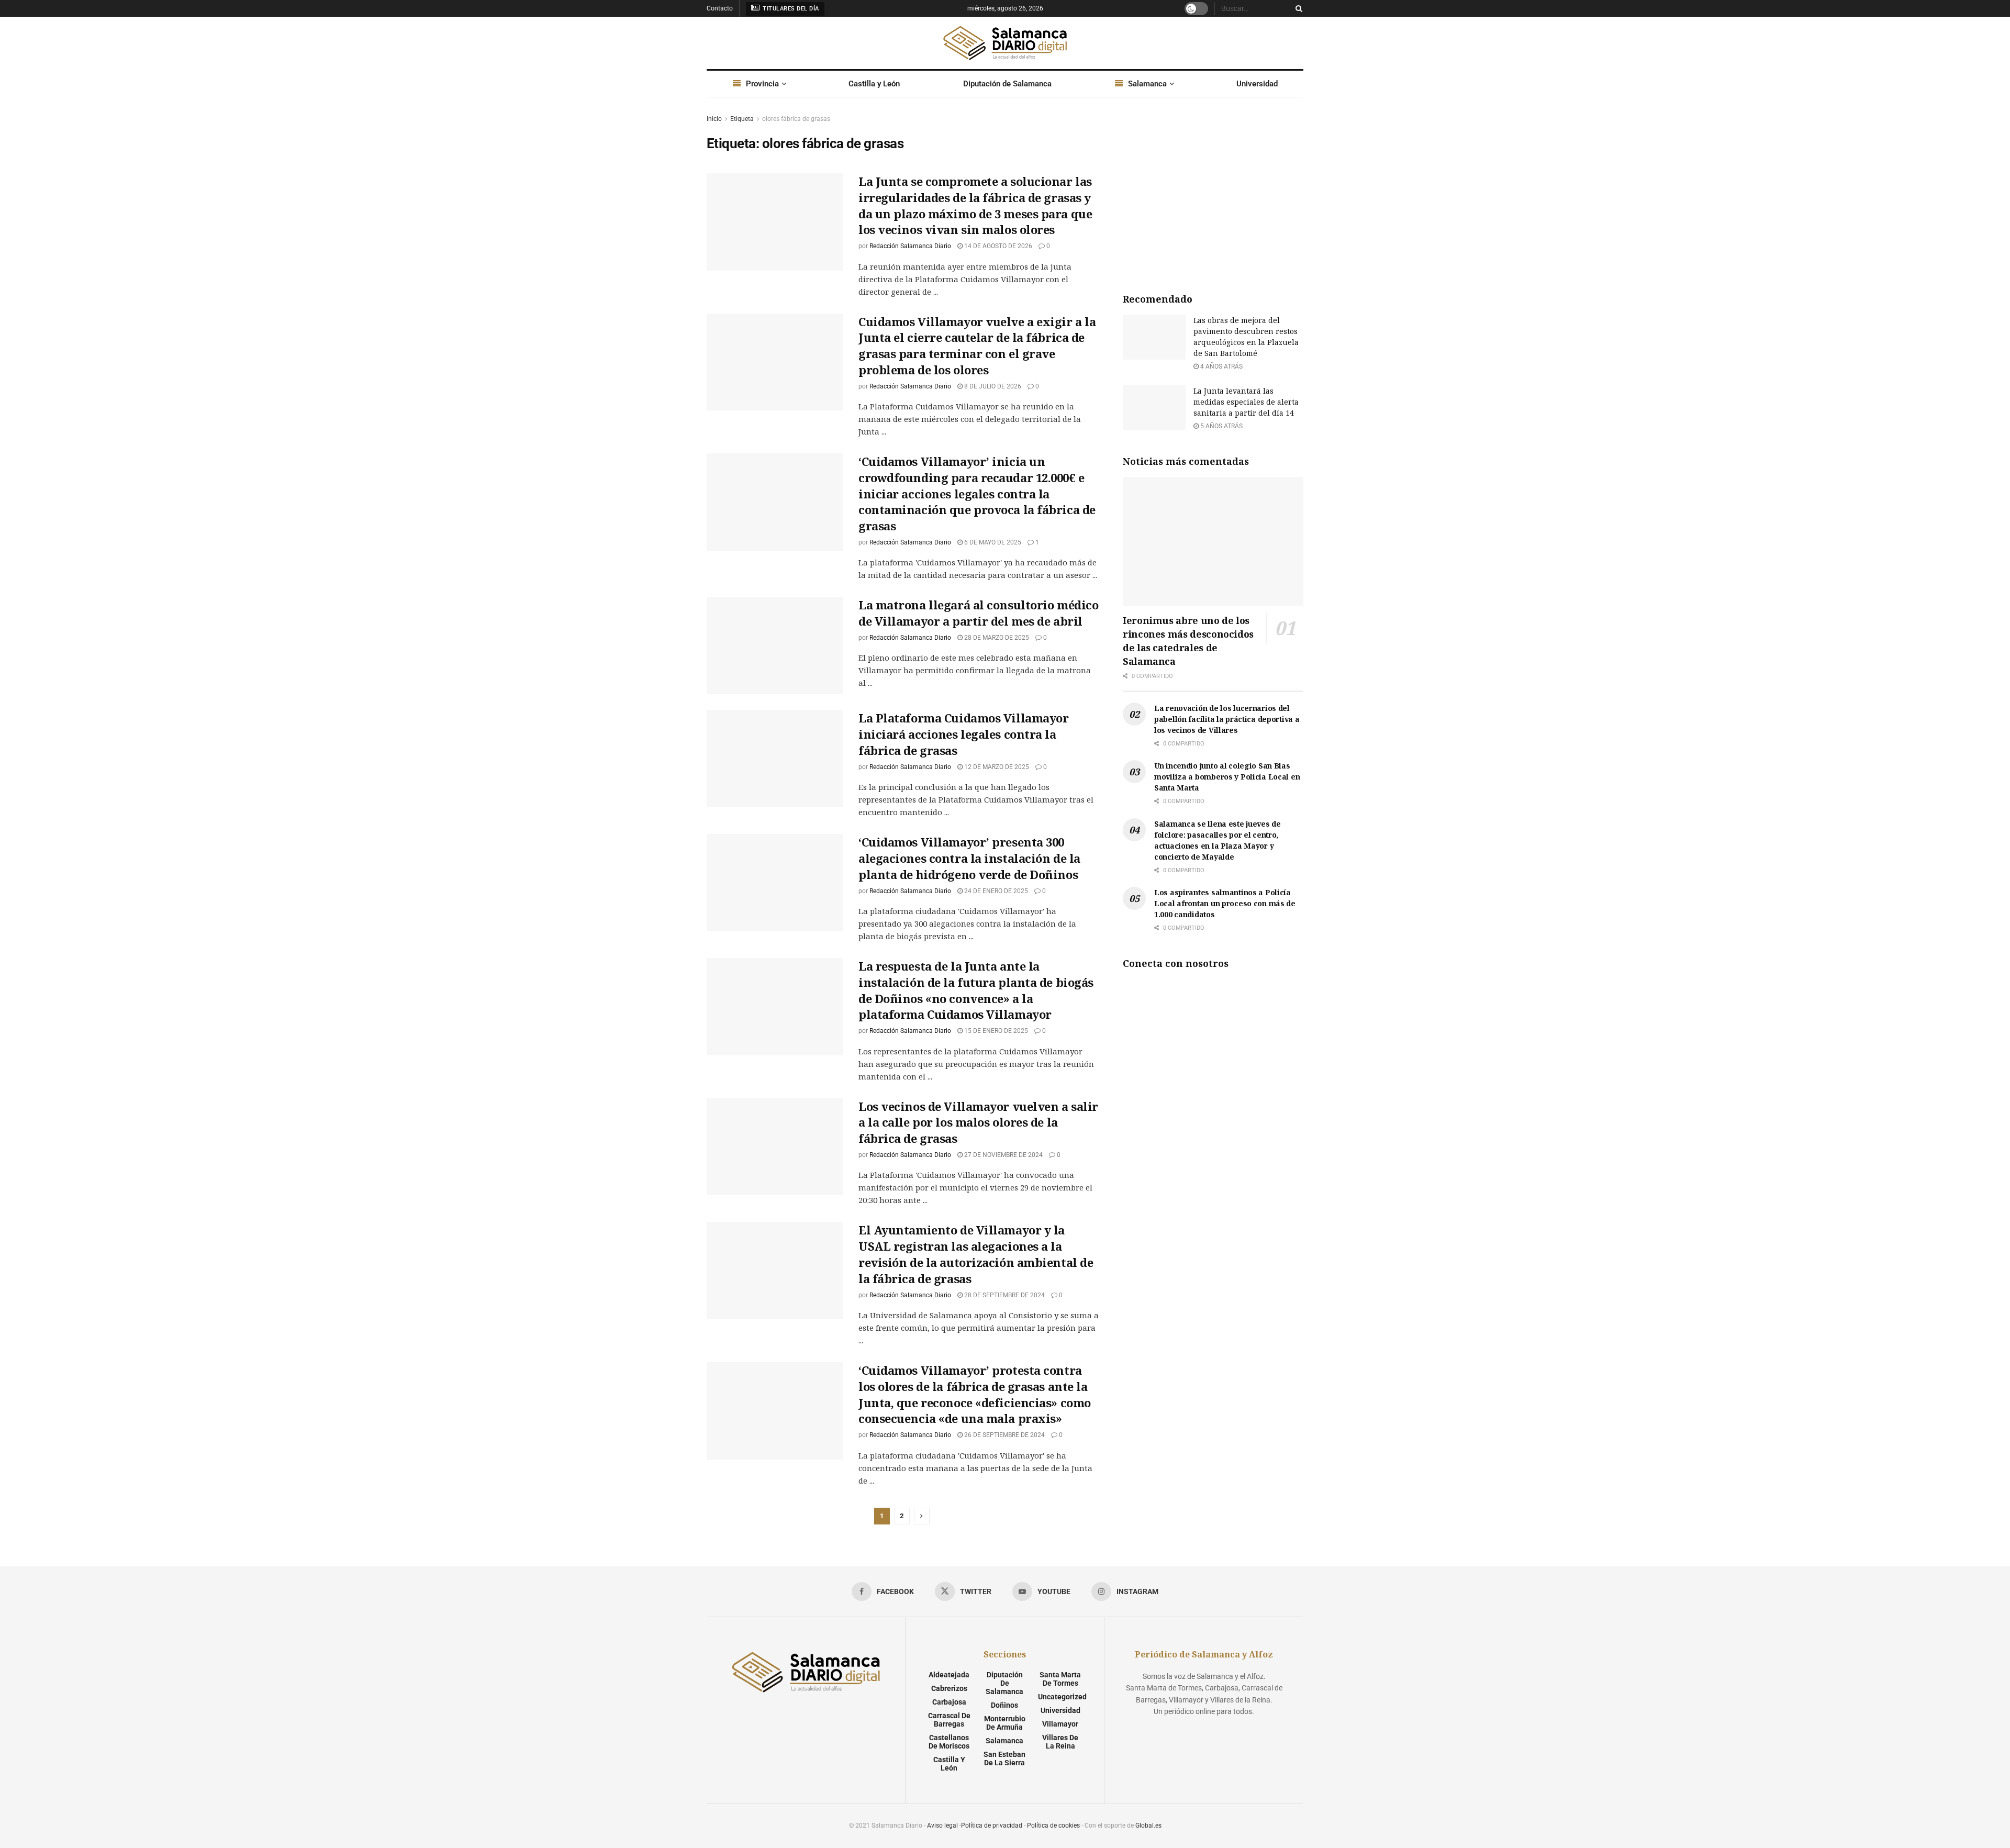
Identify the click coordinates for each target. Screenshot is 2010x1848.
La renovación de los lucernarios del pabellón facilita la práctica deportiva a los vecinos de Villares (1227, 719)
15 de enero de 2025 (995, 1031)
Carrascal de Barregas (949, 1720)
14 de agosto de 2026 (997, 246)
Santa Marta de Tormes (1060, 1679)
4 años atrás (1221, 366)
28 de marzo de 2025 (996, 638)
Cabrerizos (949, 1688)
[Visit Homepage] (1005, 43)
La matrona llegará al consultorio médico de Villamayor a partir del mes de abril (978, 613)
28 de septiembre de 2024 (1004, 1295)
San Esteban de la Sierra (1004, 1758)
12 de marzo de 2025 (996, 767)
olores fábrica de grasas (796, 119)
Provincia (762, 84)
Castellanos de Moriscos (949, 1742)
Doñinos (1004, 1705)
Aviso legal (942, 1825)
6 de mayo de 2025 (992, 542)
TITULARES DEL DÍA (790, 9)
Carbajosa (949, 1702)
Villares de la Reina (1060, 1742)
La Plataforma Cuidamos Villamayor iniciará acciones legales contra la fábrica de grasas (963, 734)
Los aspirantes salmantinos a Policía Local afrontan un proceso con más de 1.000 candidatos (1225, 903)
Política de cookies (1053, 1825)
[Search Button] (1297, 8)
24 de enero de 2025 (995, 891)
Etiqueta (742, 119)
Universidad (1257, 84)
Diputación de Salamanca (1007, 84)
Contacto (720, 8)
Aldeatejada (949, 1675)
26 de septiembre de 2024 (1004, 1435)
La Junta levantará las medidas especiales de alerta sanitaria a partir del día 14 (1246, 402)
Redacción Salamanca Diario (910, 246)
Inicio (714, 119)
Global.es (1148, 1825)
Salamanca (1147, 84)
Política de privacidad (992, 1825)
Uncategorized (1062, 1697)
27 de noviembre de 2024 (1003, 1155)
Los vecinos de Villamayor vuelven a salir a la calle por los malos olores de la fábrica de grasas (978, 1122)
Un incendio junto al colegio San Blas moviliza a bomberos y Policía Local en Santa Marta (1227, 777)
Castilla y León (874, 84)
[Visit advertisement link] (1213, 192)
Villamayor (1060, 1724)
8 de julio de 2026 (992, 386)
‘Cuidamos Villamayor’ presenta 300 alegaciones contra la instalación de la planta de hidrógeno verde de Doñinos (969, 858)
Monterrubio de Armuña (1005, 1723)
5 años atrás (1221, 426)
